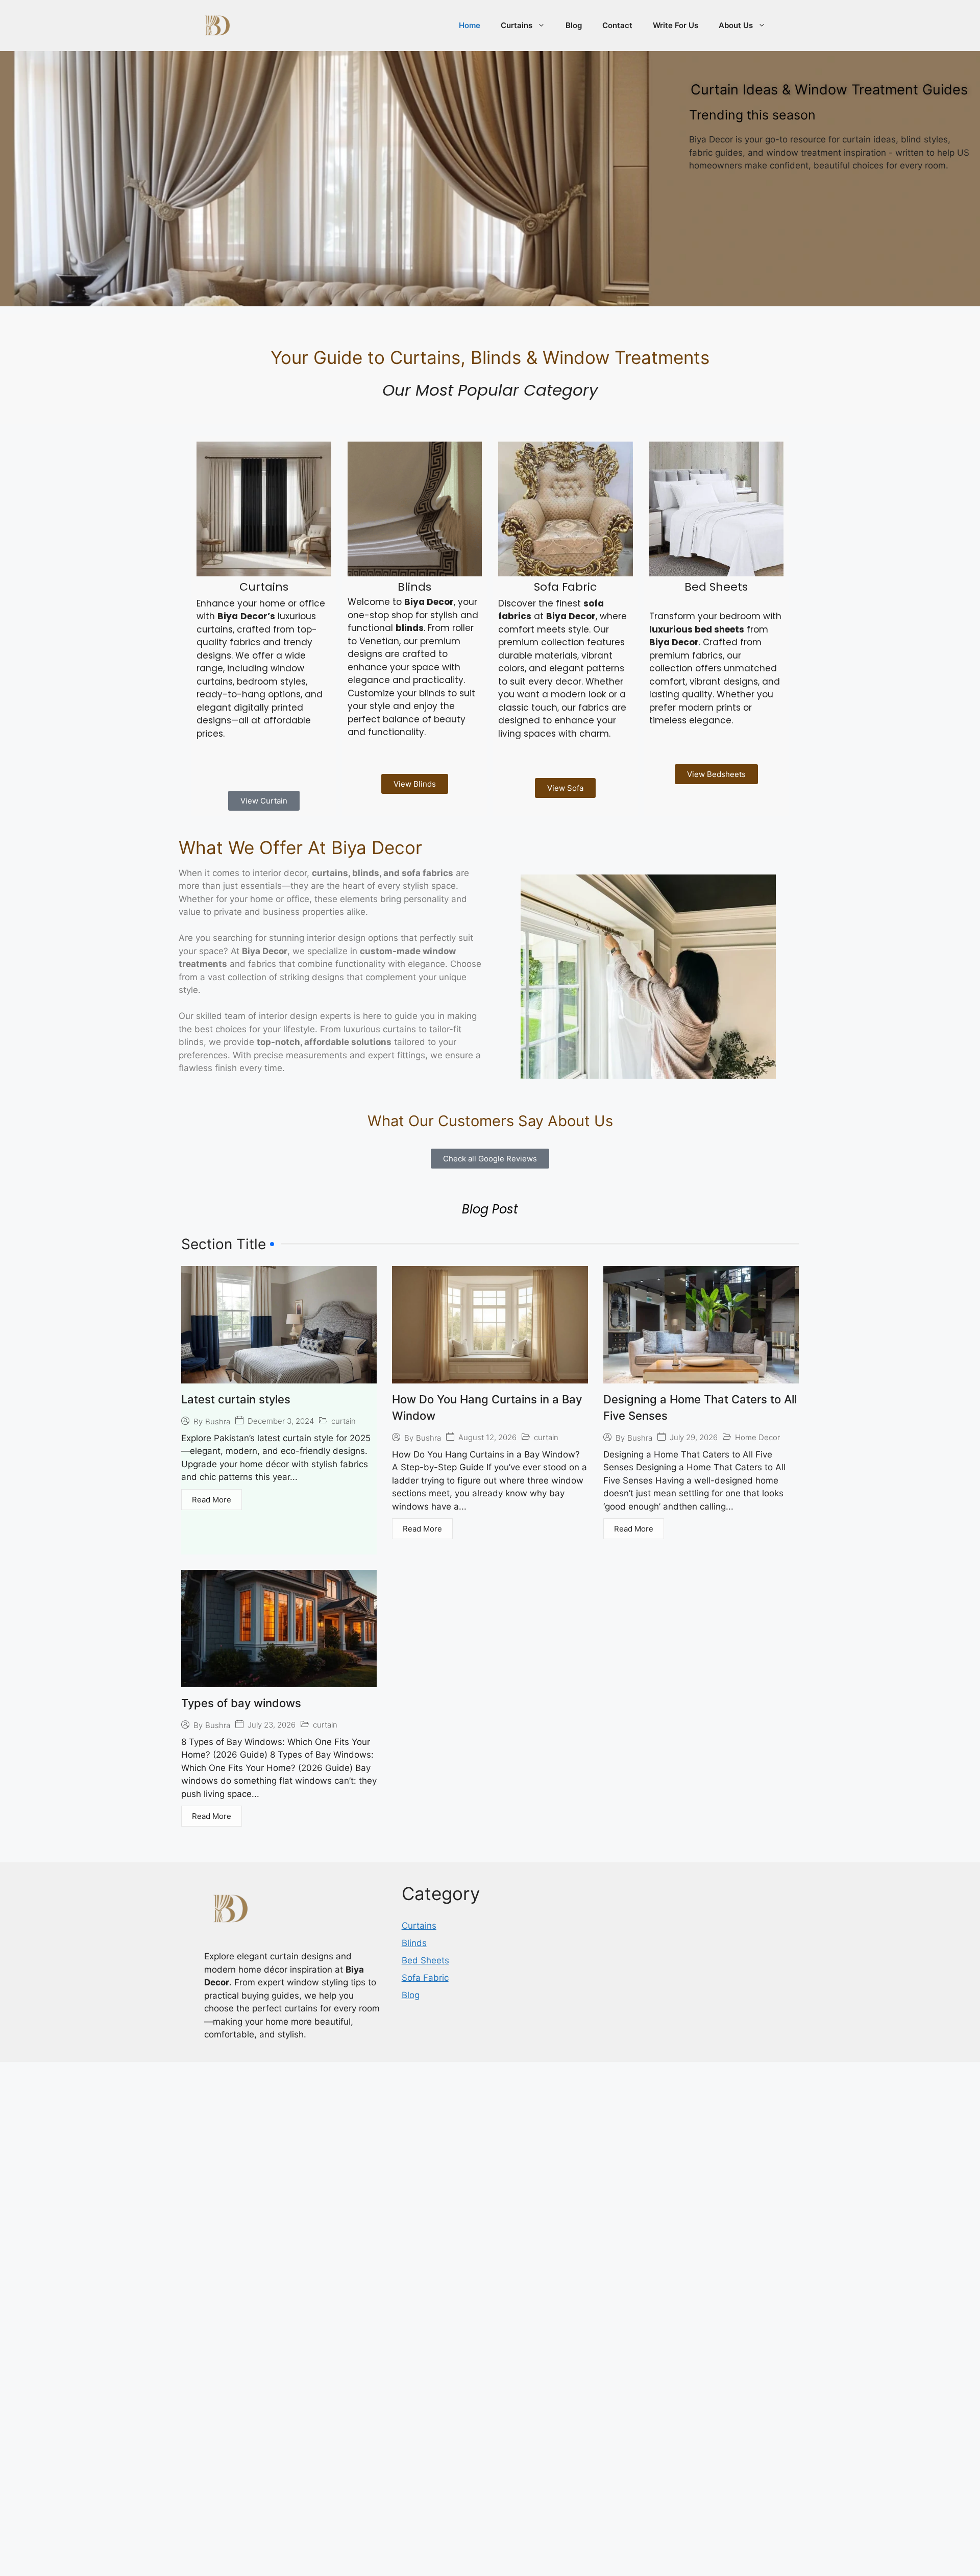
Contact (617, 25)
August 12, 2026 (487, 1553)
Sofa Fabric (425, 2093)
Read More (212, 1615)
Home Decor (757, 1553)
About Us (736, 25)
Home (470, 25)
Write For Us (676, 25)
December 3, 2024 (281, 1536)
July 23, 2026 (272, 1840)
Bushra (218, 1537)
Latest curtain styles (236, 1515)
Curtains (517, 25)
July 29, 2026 (694, 1553)
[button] (798, 1241)
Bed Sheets (425, 2076)
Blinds (414, 2058)
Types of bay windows (241, 1818)
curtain (344, 1536)
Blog (574, 25)
